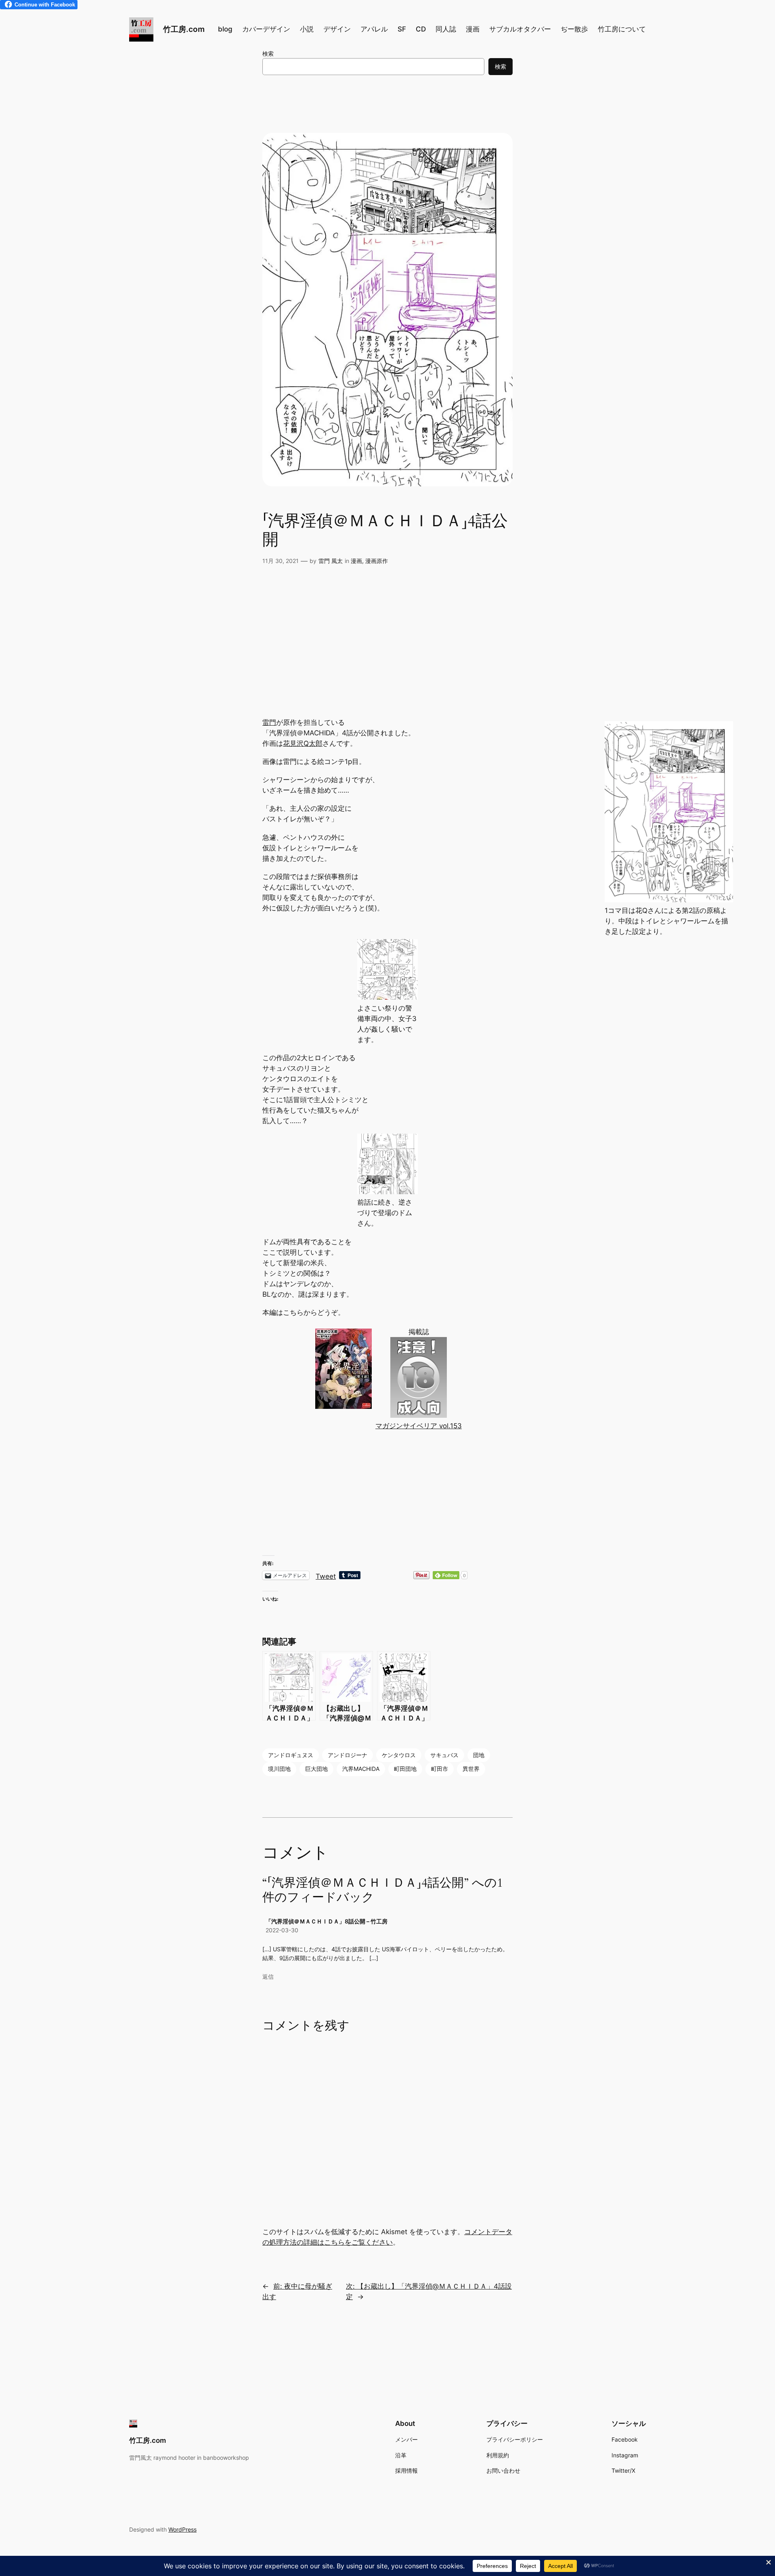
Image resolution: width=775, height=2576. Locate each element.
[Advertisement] (387, 653)
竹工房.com (184, 29)
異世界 (471, 1769)
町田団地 (405, 1769)
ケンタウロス (399, 1755)
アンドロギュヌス (291, 1755)
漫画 (356, 561)
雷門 (269, 722)
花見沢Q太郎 (303, 743)
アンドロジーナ (348, 1755)
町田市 (440, 1769)
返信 (268, 1976)
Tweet (326, 1575)
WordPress (182, 2529)
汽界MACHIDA (361, 1769)
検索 (268, 53)
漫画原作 (377, 561)
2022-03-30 (282, 1930)
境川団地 (279, 1769)
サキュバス (444, 1755)
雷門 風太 (331, 561)
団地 (479, 1755)
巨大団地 (316, 1769)
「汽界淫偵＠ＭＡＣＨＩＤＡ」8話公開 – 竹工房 (327, 1921)
